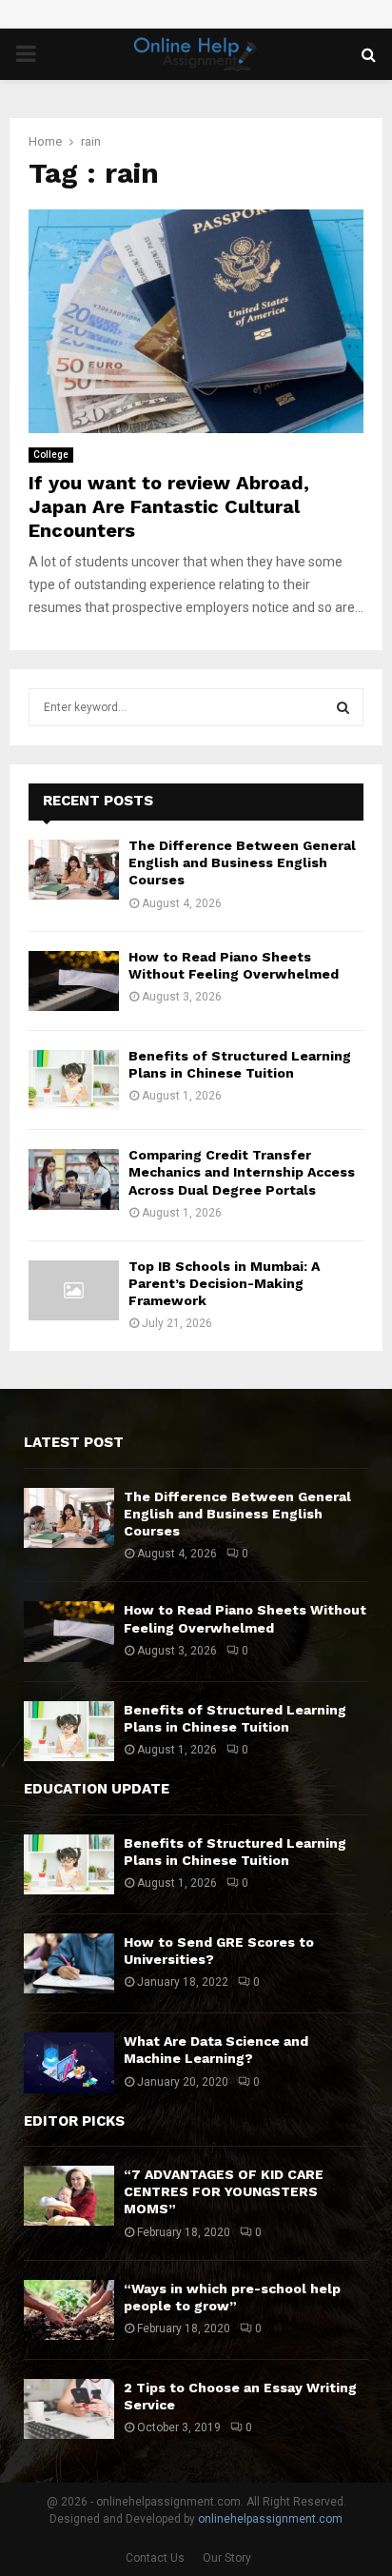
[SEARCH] (343, 707)
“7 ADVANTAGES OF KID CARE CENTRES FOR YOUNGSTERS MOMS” (224, 2191)
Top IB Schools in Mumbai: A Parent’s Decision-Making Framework (224, 1283)
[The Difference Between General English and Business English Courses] (74, 870)
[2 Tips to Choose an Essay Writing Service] (69, 2409)
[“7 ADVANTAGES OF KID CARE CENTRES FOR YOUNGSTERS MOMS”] (69, 2196)
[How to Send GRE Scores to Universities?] (69, 1963)
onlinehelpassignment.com (270, 2519)
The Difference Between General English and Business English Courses (242, 862)
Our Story (227, 2558)
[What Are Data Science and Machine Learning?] (69, 2062)
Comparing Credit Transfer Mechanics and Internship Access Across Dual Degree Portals (242, 1172)
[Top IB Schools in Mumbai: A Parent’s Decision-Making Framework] (74, 1290)
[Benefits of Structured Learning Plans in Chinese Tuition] (74, 1080)
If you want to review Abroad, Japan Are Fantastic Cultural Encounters (169, 506)
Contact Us (155, 2558)
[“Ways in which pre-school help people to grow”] (69, 2310)
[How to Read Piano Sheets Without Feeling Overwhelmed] (74, 981)
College (51, 455)
